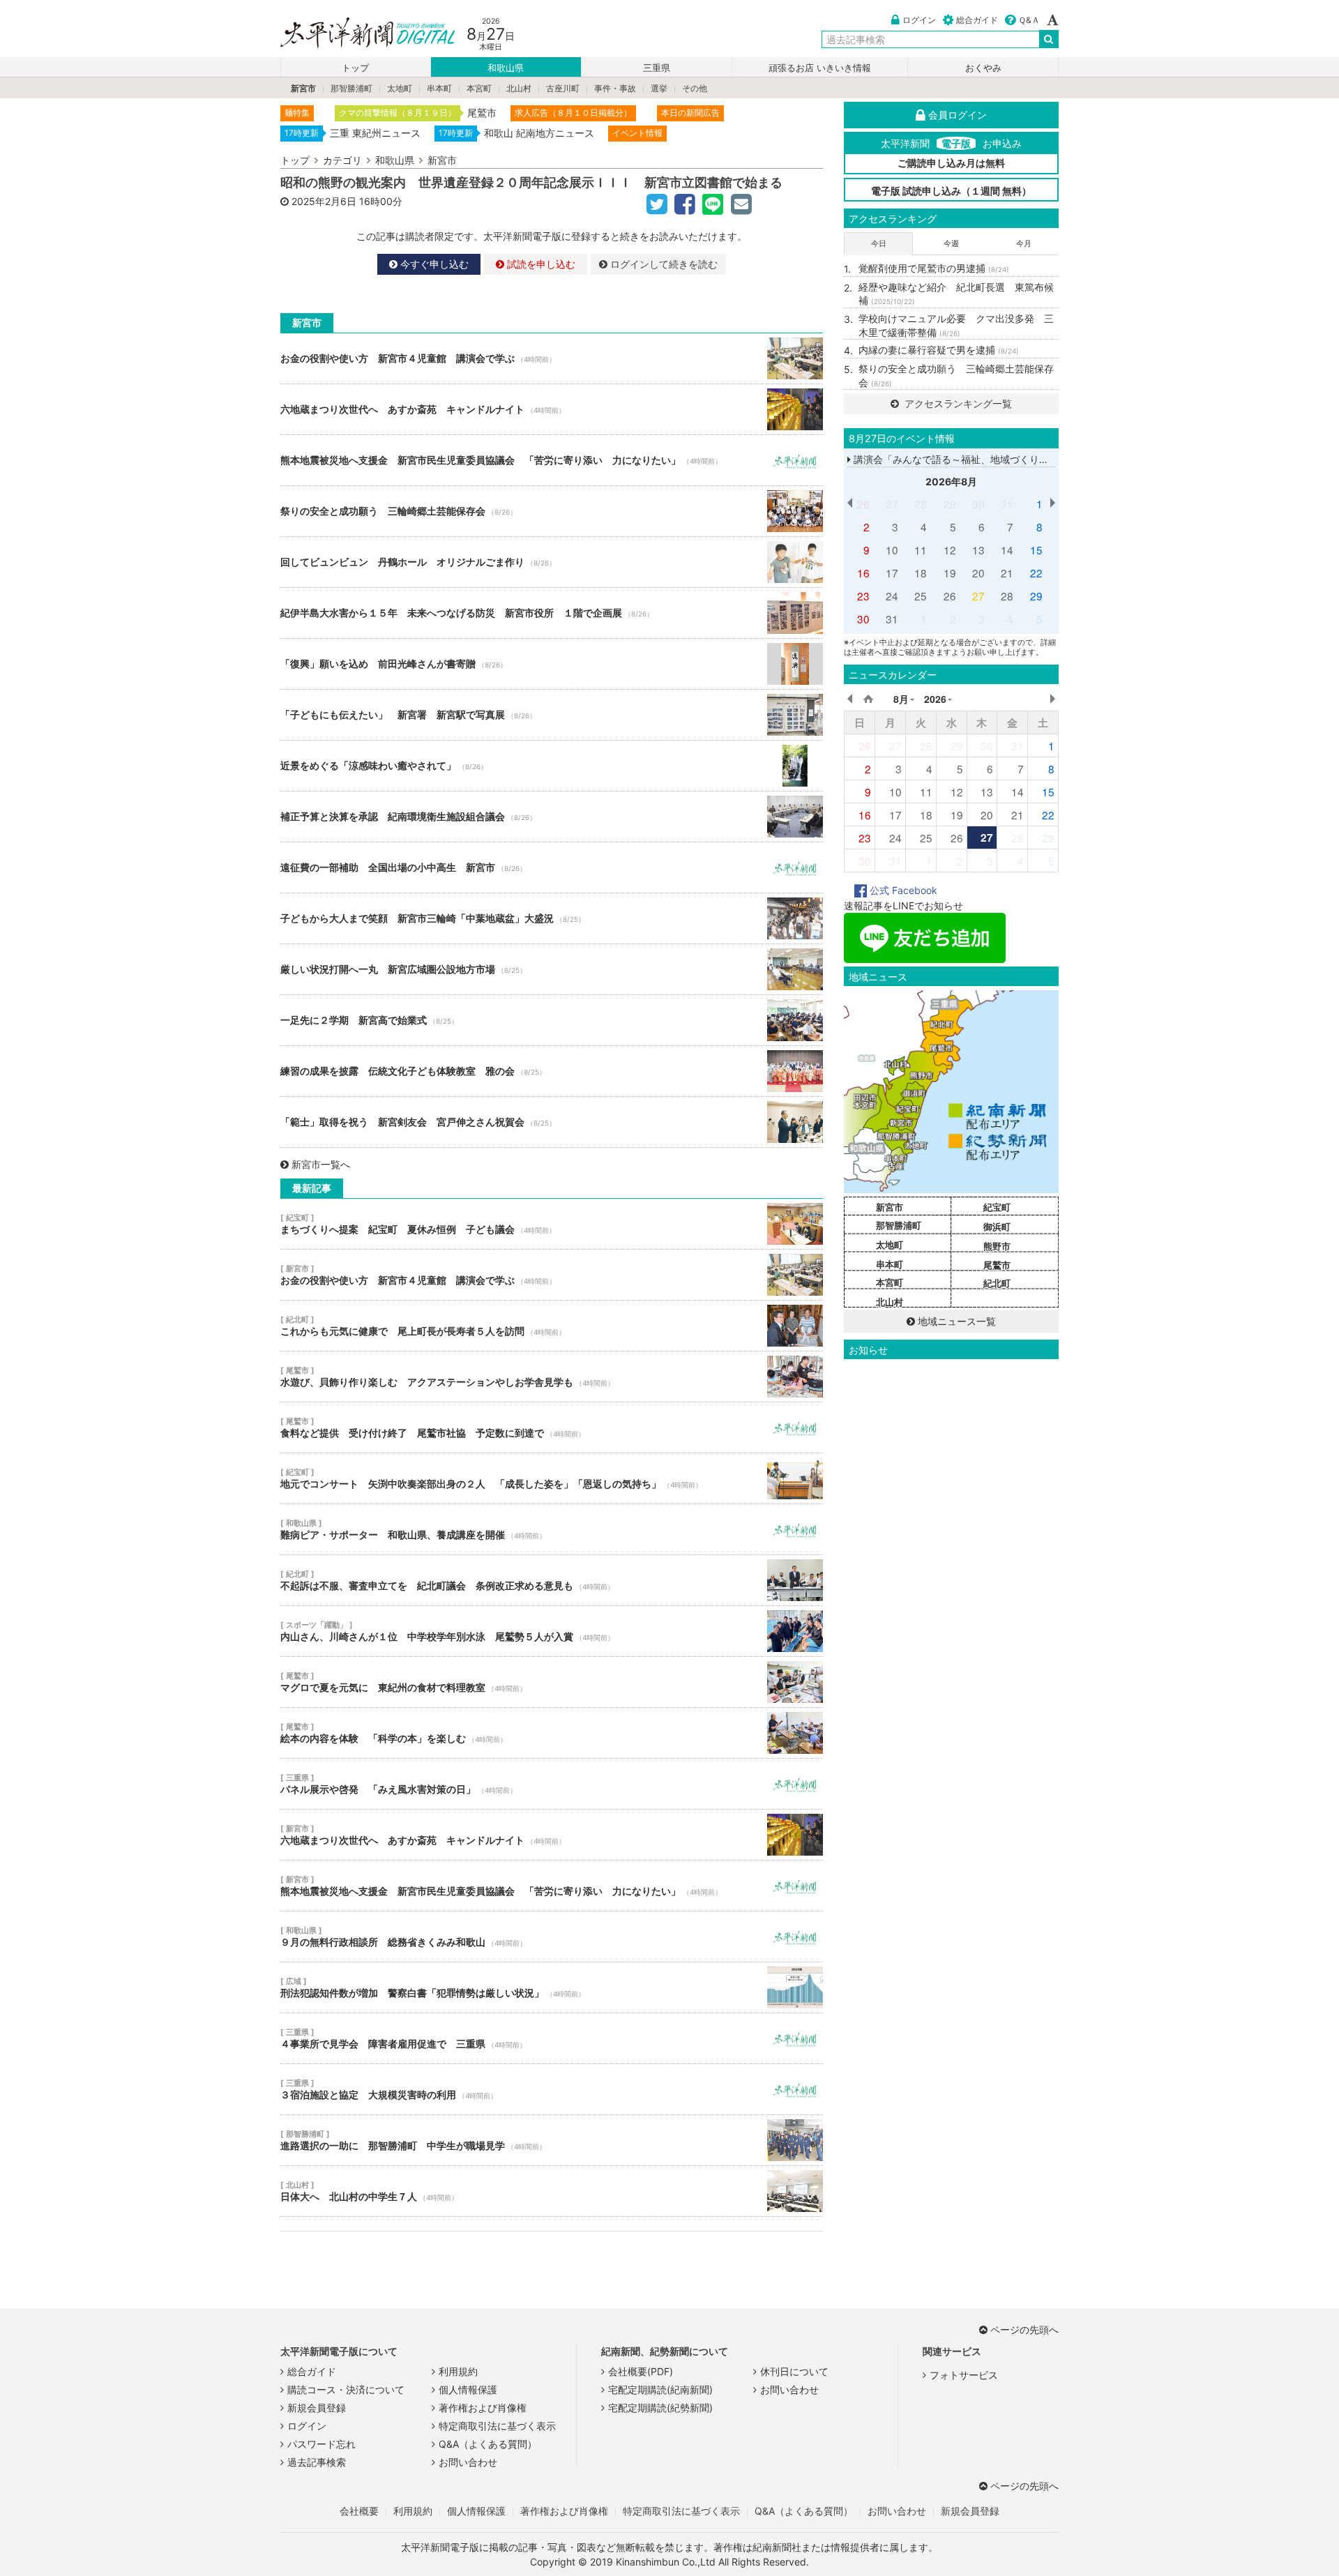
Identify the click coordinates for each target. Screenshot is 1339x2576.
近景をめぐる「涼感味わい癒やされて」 (552, 766)
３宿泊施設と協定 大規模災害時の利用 (552, 2089)
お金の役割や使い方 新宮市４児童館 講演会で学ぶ (552, 358)
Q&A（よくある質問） (488, 2444)
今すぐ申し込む (433, 264)
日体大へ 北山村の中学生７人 (552, 2191)
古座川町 (563, 88)
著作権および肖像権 (483, 2408)
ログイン (919, 20)
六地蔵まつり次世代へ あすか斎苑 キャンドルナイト (552, 409)
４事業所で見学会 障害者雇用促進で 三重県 (552, 2038)
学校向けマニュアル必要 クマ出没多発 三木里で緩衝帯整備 (956, 325)
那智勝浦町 (351, 88)
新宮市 (303, 88)
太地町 (400, 88)
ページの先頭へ (1024, 2329)
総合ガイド (977, 20)
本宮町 (479, 88)
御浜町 (997, 1227)
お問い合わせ (468, 2462)
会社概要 (359, 2511)
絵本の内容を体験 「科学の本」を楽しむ (552, 1733)
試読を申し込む (540, 264)
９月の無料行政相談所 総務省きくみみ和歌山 (552, 1937)
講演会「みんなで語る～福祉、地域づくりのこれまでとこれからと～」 (1008, 459)
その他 (695, 88)
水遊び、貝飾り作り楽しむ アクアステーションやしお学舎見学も (552, 1377)
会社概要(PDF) (641, 2371)
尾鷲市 (997, 1265)
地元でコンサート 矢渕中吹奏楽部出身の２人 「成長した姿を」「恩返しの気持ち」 (552, 1478)
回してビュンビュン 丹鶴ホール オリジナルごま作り (552, 562)
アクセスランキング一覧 (957, 403)
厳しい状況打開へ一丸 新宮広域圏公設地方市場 (552, 969)
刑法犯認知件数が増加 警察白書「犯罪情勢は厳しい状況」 (552, 1987)
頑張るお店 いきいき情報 (820, 68)
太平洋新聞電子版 (357, 34)
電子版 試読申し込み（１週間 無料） (951, 191)
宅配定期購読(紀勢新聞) (660, 2408)
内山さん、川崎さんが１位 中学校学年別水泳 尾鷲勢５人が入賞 (552, 1631)
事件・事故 (615, 88)
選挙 (659, 88)
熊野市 (997, 1246)
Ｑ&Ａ (1029, 20)
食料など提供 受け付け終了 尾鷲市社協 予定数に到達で (552, 1427)
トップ (355, 68)
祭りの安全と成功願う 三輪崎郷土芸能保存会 (552, 511)
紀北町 (997, 1283)
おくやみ (983, 68)
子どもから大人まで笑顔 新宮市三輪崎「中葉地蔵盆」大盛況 (552, 918)
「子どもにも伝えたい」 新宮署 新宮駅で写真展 (552, 715)
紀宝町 (997, 1207)
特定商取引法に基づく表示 (497, 2426)
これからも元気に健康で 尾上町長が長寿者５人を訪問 (552, 1326)
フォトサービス (964, 2375)
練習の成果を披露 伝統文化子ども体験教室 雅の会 (552, 1071)
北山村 (519, 88)
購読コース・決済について (346, 2389)
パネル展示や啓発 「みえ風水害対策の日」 (552, 1784)
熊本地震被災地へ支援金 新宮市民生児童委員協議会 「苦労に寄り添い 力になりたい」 (552, 460)
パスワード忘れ (321, 2444)
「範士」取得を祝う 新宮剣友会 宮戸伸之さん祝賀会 (552, 1122)
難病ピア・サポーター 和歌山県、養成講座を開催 (552, 1529)
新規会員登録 (317, 2408)
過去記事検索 (317, 2462)
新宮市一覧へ (321, 1164)
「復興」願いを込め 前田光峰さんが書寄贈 (552, 664)
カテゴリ (342, 160)
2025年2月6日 (324, 201)
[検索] (1049, 39)
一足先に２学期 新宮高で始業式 (552, 1020)
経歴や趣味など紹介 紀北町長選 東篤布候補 (956, 294)
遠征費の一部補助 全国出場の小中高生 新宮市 (552, 867)
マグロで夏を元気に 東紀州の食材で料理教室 (552, 1682)
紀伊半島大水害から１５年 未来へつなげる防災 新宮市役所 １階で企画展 (552, 613)
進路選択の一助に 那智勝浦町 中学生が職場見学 (552, 2140)
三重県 (657, 68)
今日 (879, 243)
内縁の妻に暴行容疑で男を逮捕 (939, 350)
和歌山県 (506, 68)
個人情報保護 (468, 2389)
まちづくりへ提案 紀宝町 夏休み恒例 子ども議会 (552, 1224)
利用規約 (458, 2371)
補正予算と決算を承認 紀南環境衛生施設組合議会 (552, 817)
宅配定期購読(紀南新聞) (660, 2389)
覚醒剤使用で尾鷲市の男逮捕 (934, 268)
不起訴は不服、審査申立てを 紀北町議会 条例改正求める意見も (552, 1580)
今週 (951, 243)
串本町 (439, 88)
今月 (1024, 243)
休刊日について (794, 2371)
